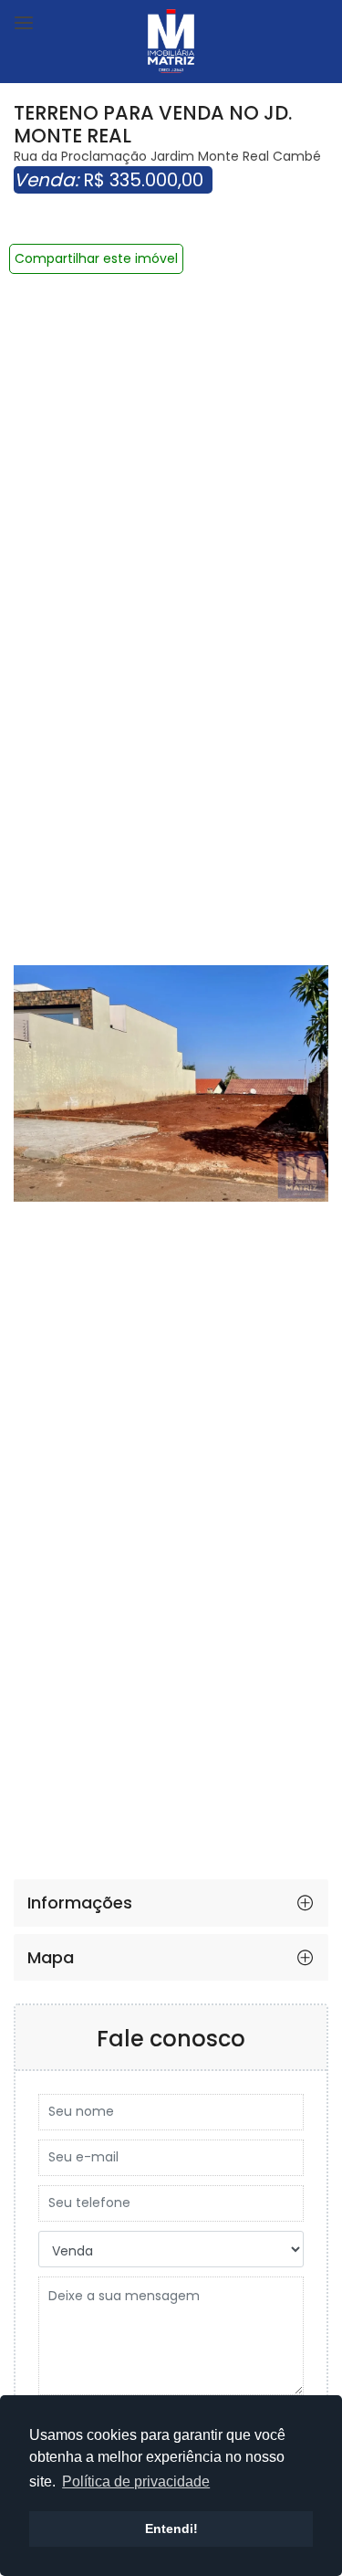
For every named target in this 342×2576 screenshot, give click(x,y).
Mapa (51, 1957)
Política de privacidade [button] (136, 2481)
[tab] (171, 1903)
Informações (80, 1903)
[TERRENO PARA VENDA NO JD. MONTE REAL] (171, 1083)
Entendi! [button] (171, 2529)
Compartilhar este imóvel (96, 258)
